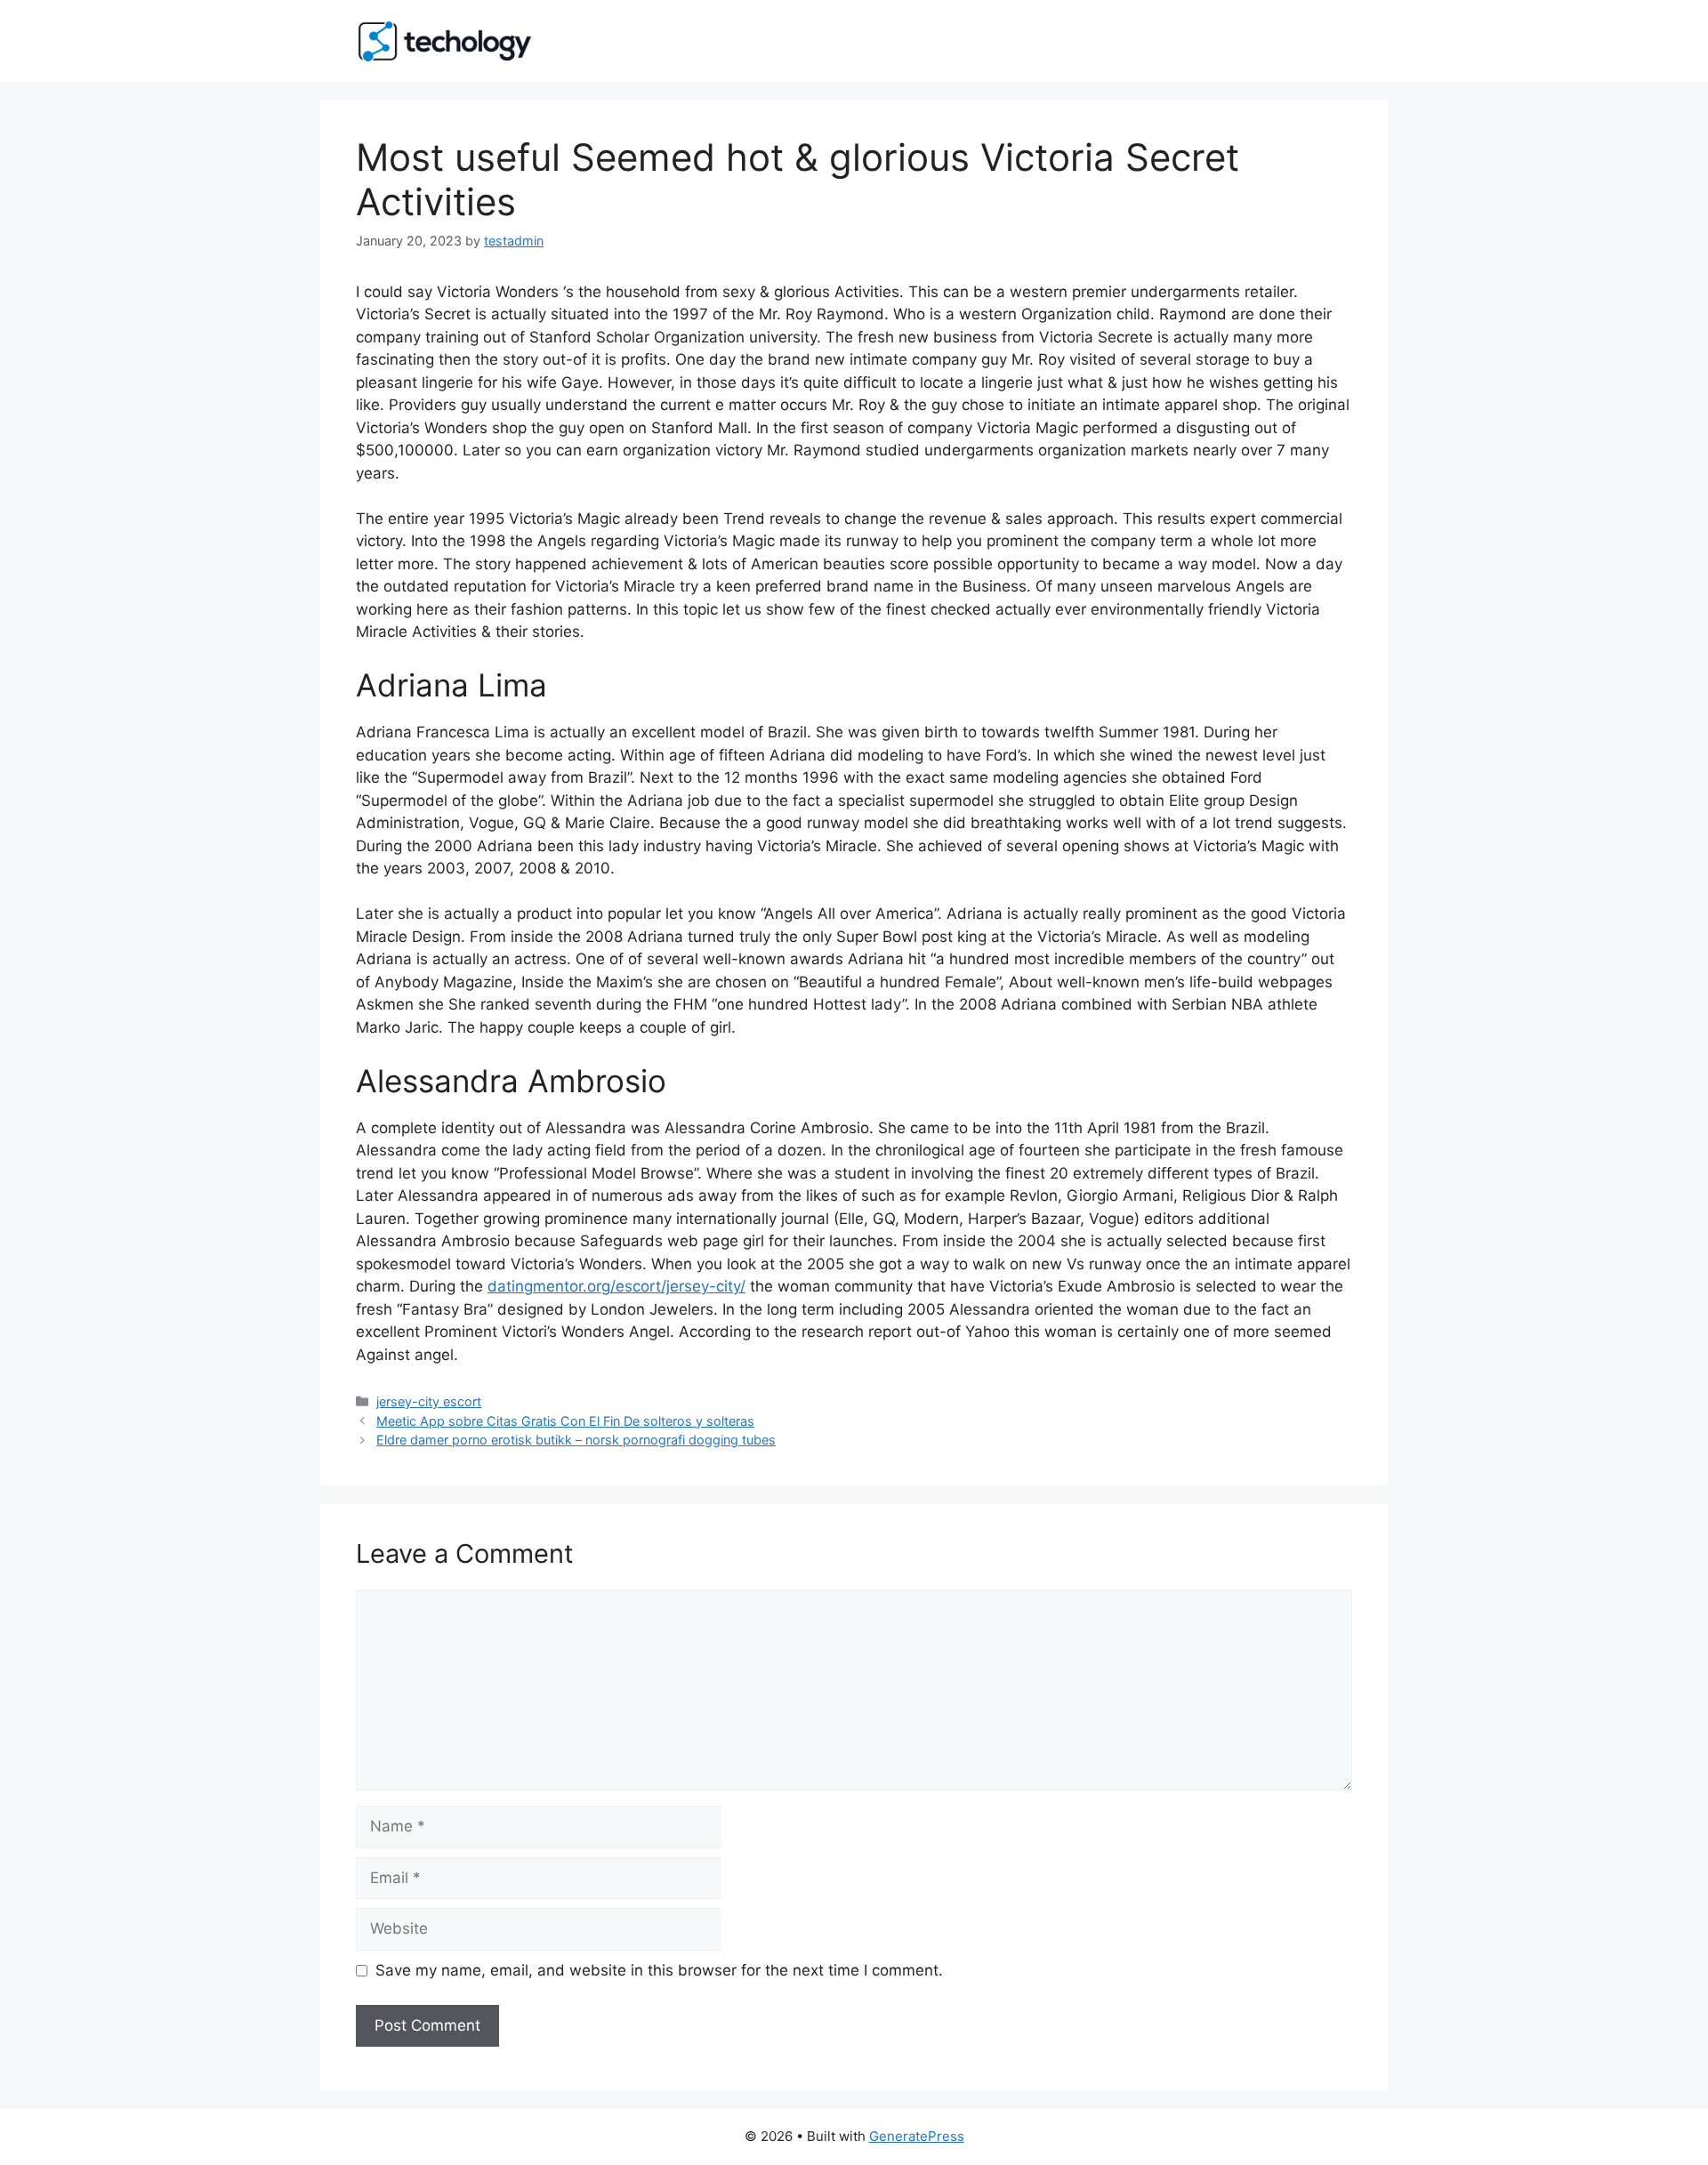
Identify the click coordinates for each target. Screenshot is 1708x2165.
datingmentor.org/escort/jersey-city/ (616, 1286)
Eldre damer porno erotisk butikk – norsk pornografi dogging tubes (576, 1440)
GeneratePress (917, 2136)
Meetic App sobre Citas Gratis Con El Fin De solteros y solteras (565, 1421)
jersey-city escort (429, 1401)
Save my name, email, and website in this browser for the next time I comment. (659, 1970)
